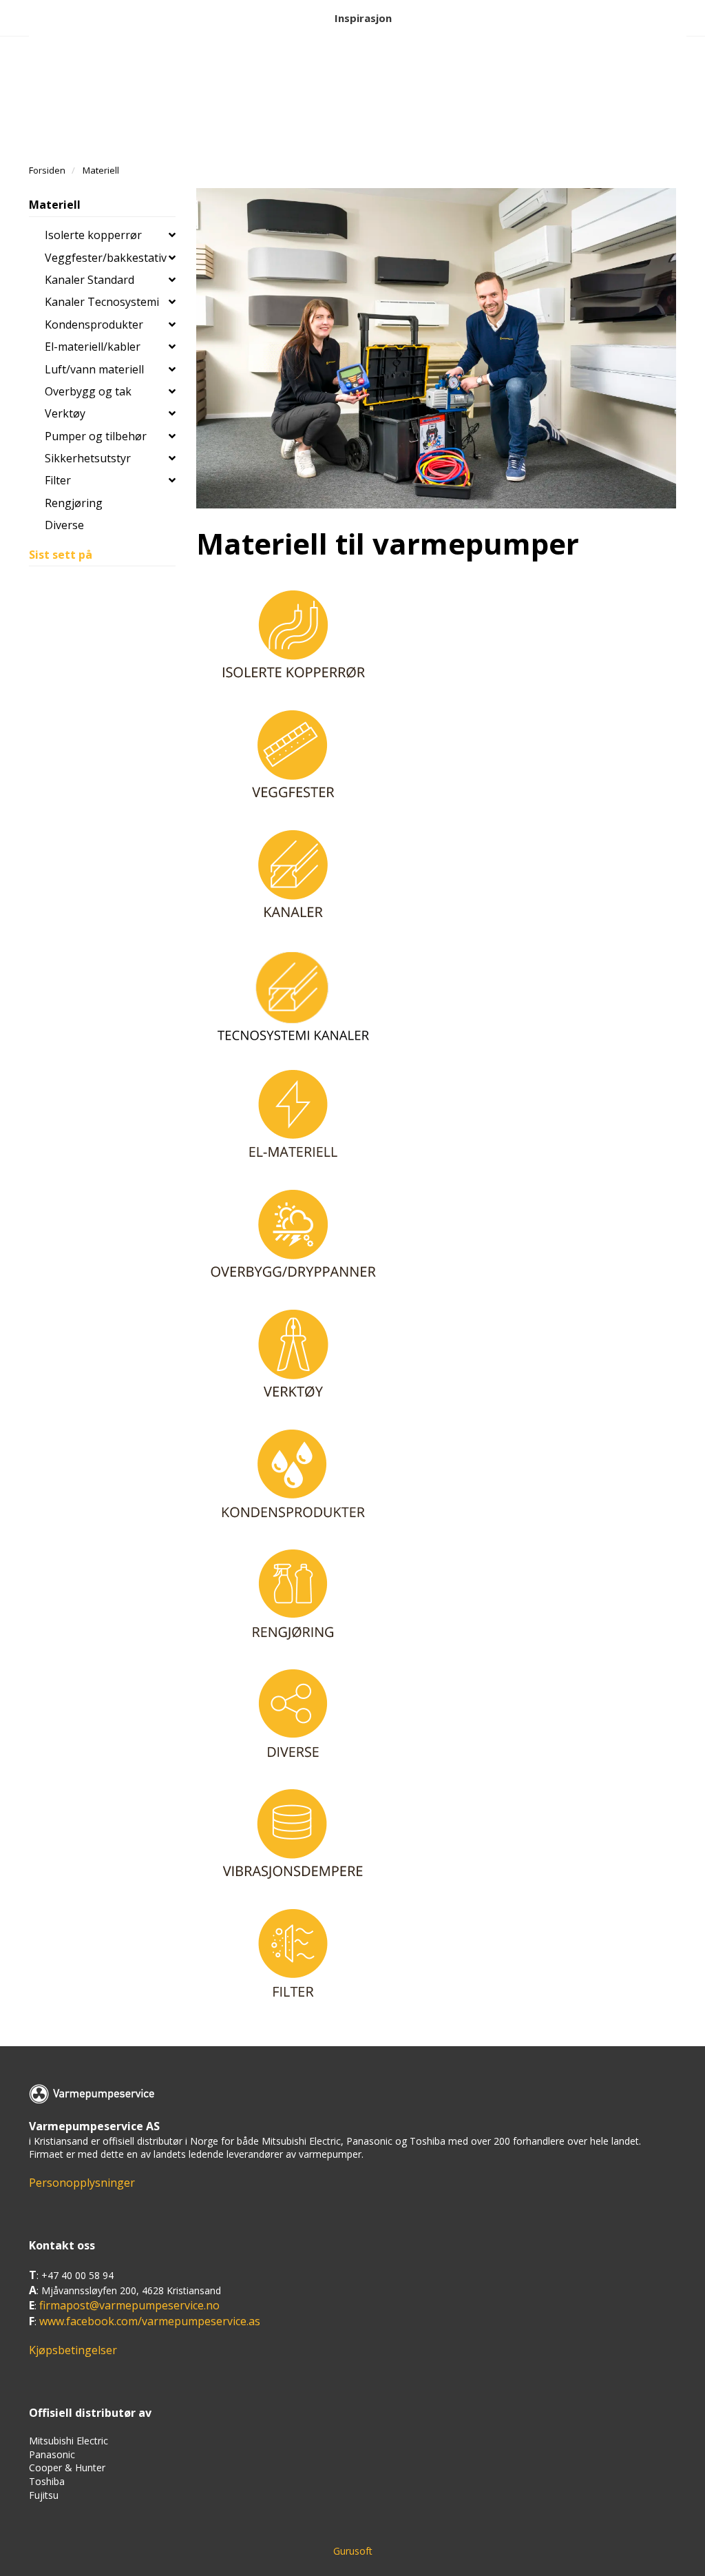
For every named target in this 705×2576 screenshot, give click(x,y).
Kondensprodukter (94, 324)
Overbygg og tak (88, 391)
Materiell (55, 205)
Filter (58, 480)
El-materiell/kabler (93, 347)
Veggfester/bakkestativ (106, 258)
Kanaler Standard (90, 280)
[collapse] (172, 235)
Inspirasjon (363, 18)
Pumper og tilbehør (96, 436)
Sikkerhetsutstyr (88, 458)
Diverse (64, 525)
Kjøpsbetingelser (73, 2350)
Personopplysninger (82, 2183)
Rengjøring (74, 503)
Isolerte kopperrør (93, 235)
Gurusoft (353, 2551)
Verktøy (65, 413)
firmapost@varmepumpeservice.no (129, 2305)
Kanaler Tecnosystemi (102, 302)
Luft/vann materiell (94, 369)
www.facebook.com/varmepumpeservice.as (150, 2321)
